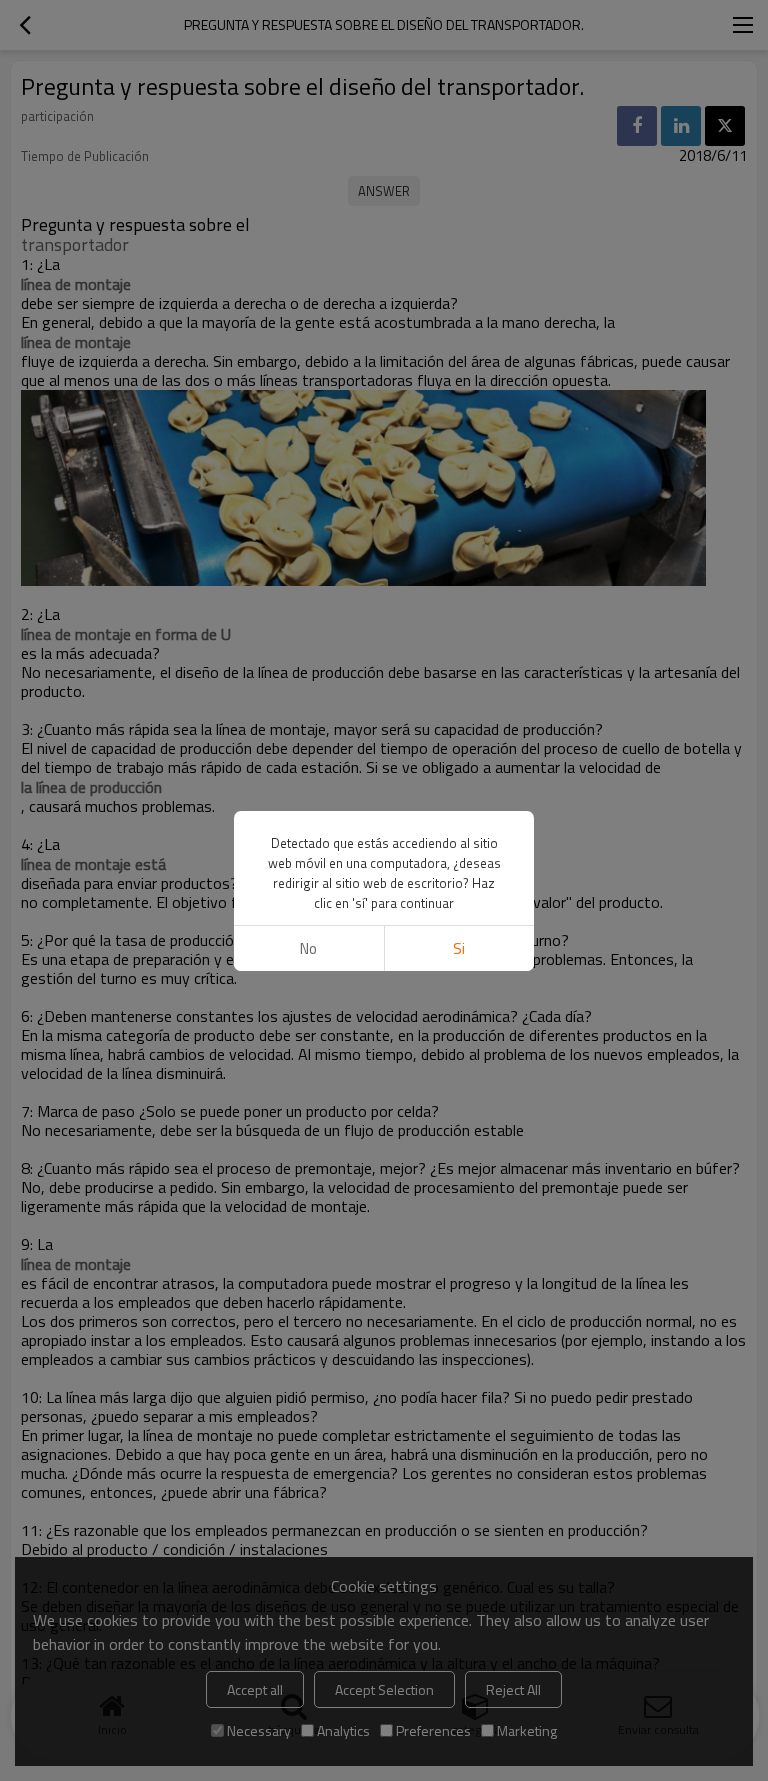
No (308, 948)
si (459, 948)
